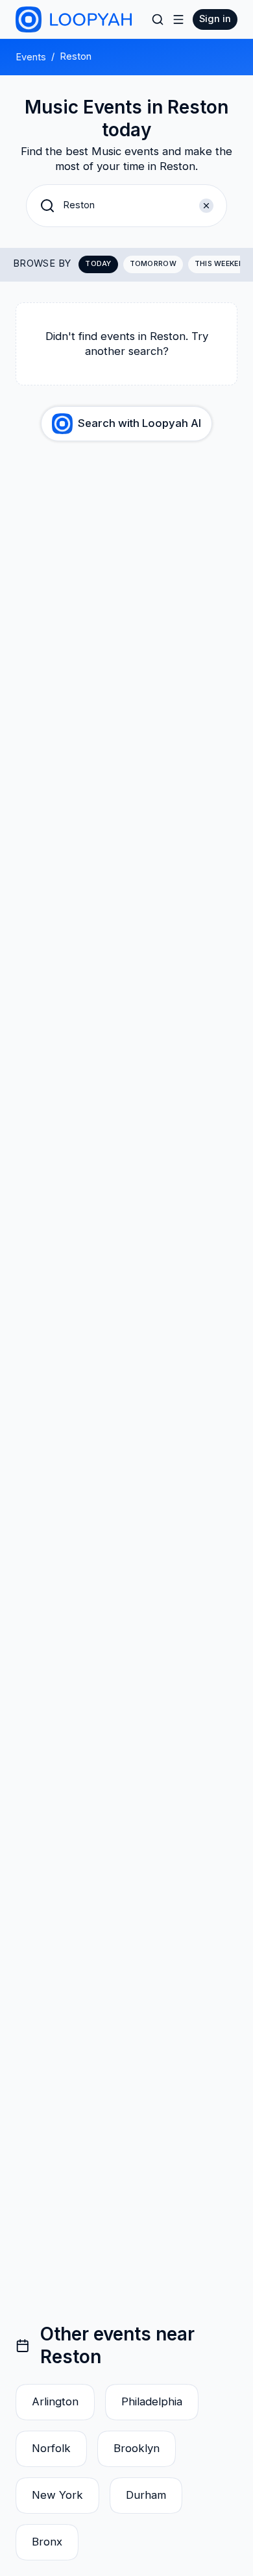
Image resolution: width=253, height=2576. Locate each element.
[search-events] (158, 19)
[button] (126, 206)
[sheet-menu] (178, 19)
